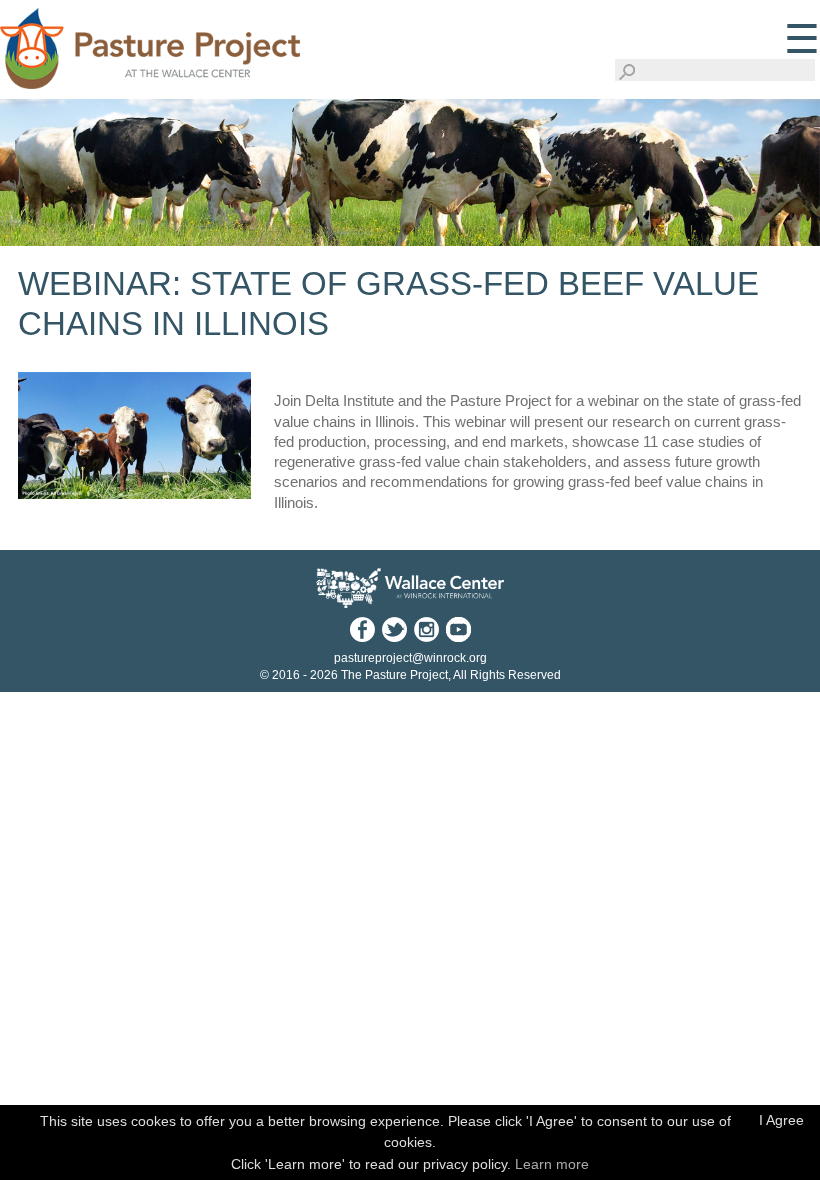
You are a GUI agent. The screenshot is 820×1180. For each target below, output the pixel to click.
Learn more (552, 1164)
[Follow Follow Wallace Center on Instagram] (426, 628)
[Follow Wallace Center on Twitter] (394, 628)
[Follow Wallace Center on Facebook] (362, 628)
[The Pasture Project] (150, 44)
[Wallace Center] (410, 588)
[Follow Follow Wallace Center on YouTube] (458, 628)
